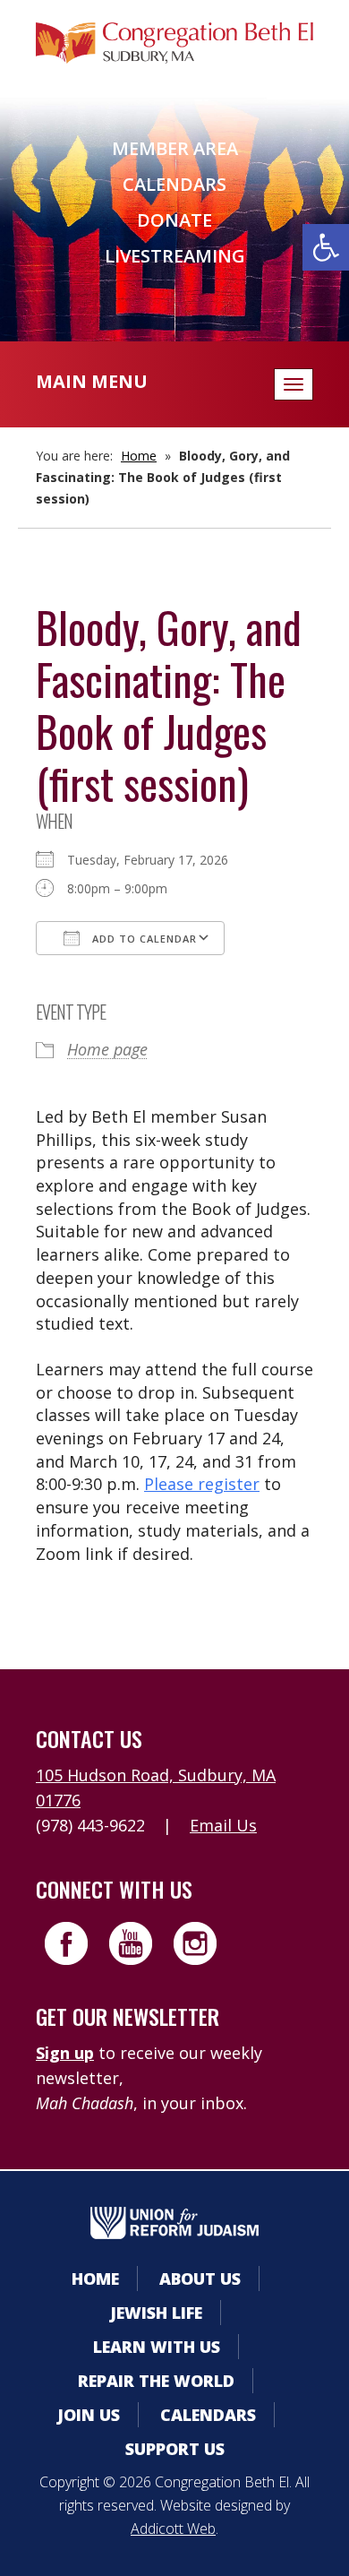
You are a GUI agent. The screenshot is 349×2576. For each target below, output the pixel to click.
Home (139, 456)
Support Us (175, 2449)
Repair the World (156, 2381)
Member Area (175, 148)
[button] (326, 247)
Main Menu (92, 381)
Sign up (65, 2053)
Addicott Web (173, 2529)
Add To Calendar (143, 939)
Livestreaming (175, 256)
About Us (200, 2279)
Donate (174, 220)
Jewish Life (156, 2313)
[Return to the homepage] (174, 43)
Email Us (223, 1825)
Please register (202, 1484)
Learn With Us (157, 2347)
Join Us (89, 2415)
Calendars (174, 184)
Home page (107, 1049)
